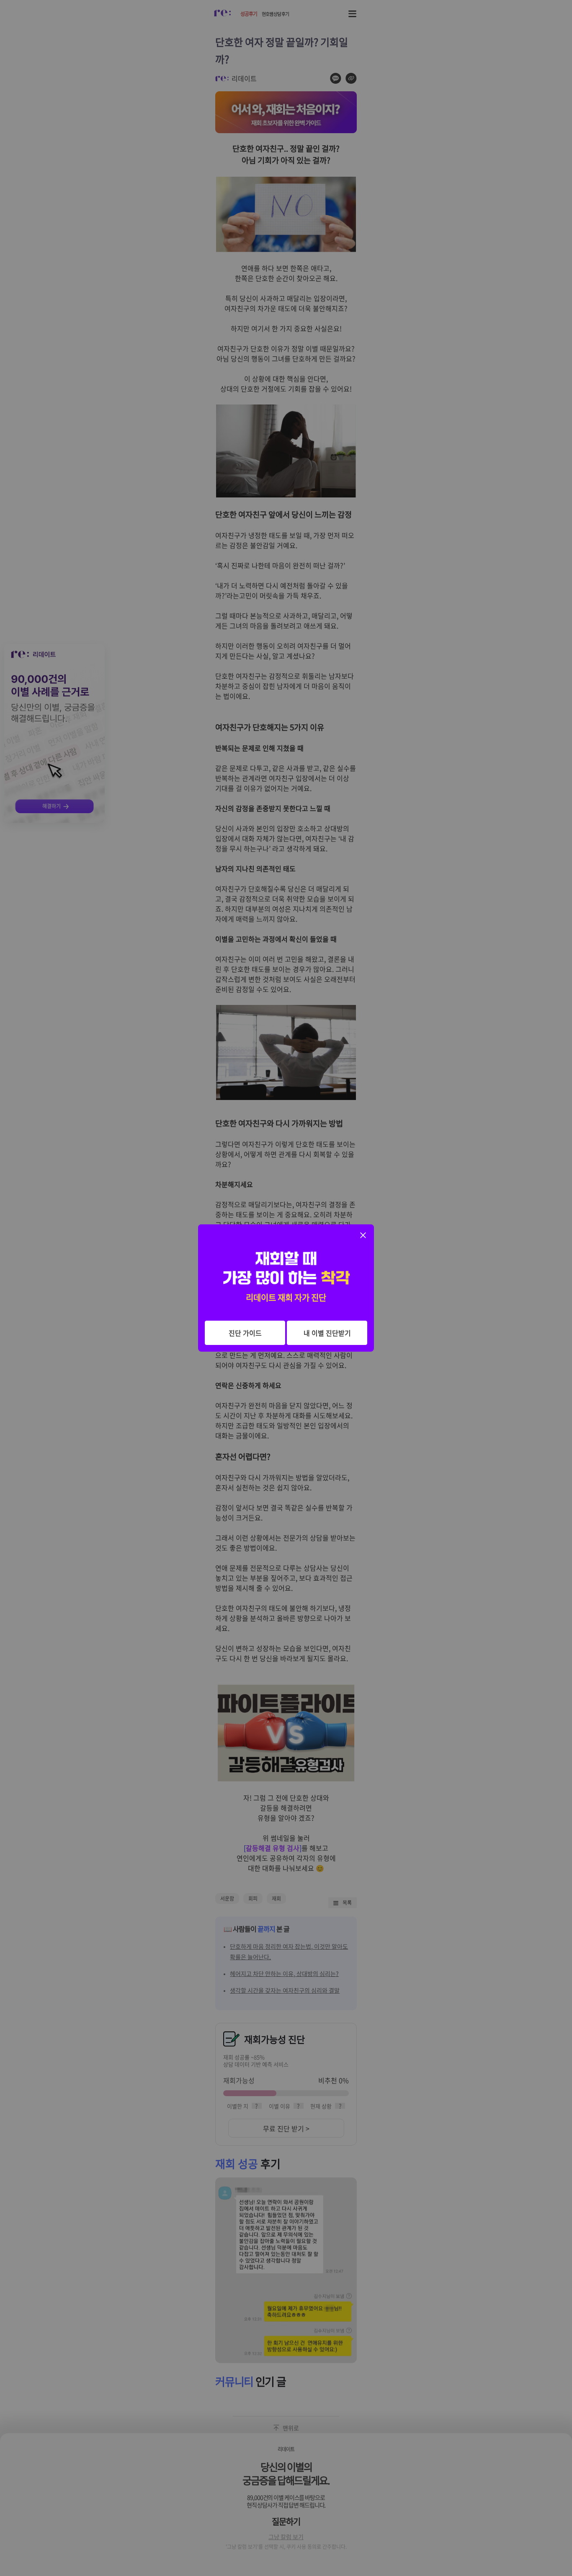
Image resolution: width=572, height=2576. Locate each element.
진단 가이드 (245, 1333)
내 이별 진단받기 (327, 1333)
